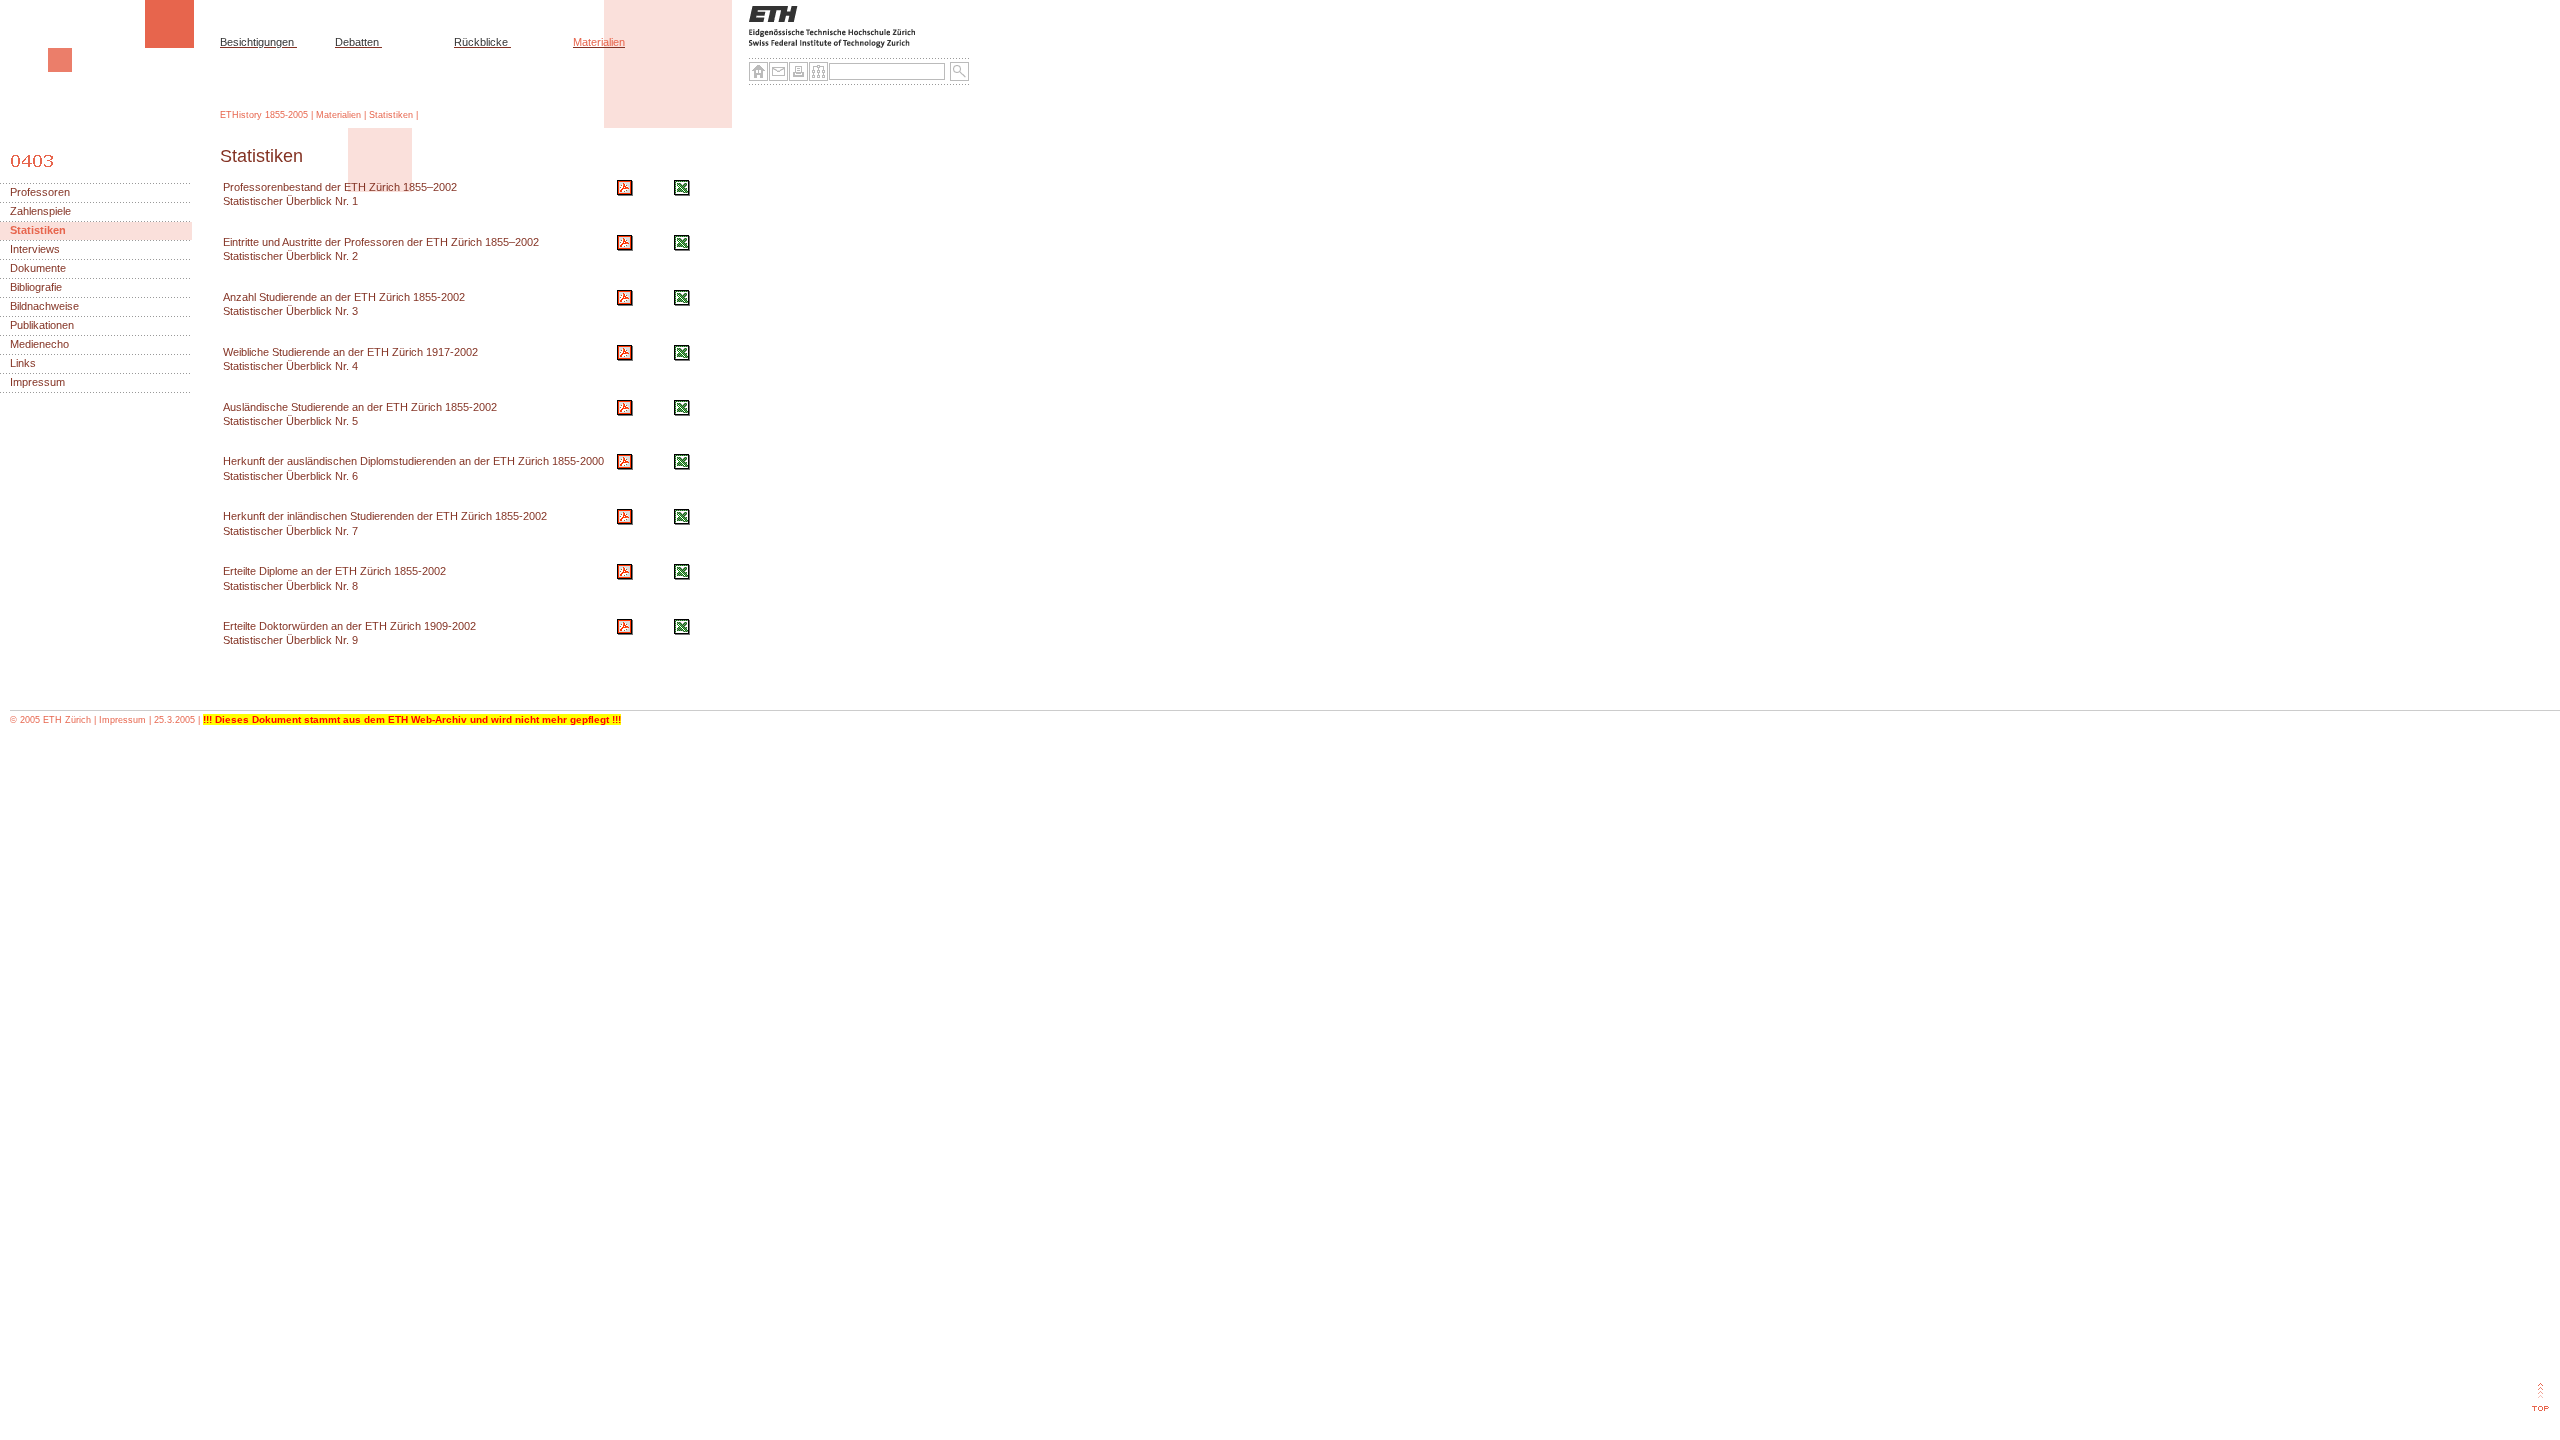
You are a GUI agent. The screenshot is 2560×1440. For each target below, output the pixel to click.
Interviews (35, 249)
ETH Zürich (67, 720)
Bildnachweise (44, 306)
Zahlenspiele (40, 211)
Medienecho (39, 344)
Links (23, 363)
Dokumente (38, 268)
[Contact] (779, 71)
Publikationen (42, 325)
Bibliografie (36, 287)
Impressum (37, 382)
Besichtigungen (257, 42)
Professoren (40, 192)
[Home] (759, 71)
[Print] (799, 71)
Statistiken (391, 115)
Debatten (357, 42)
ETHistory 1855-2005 (264, 115)
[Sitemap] (819, 71)
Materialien (599, 42)
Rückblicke (481, 42)
